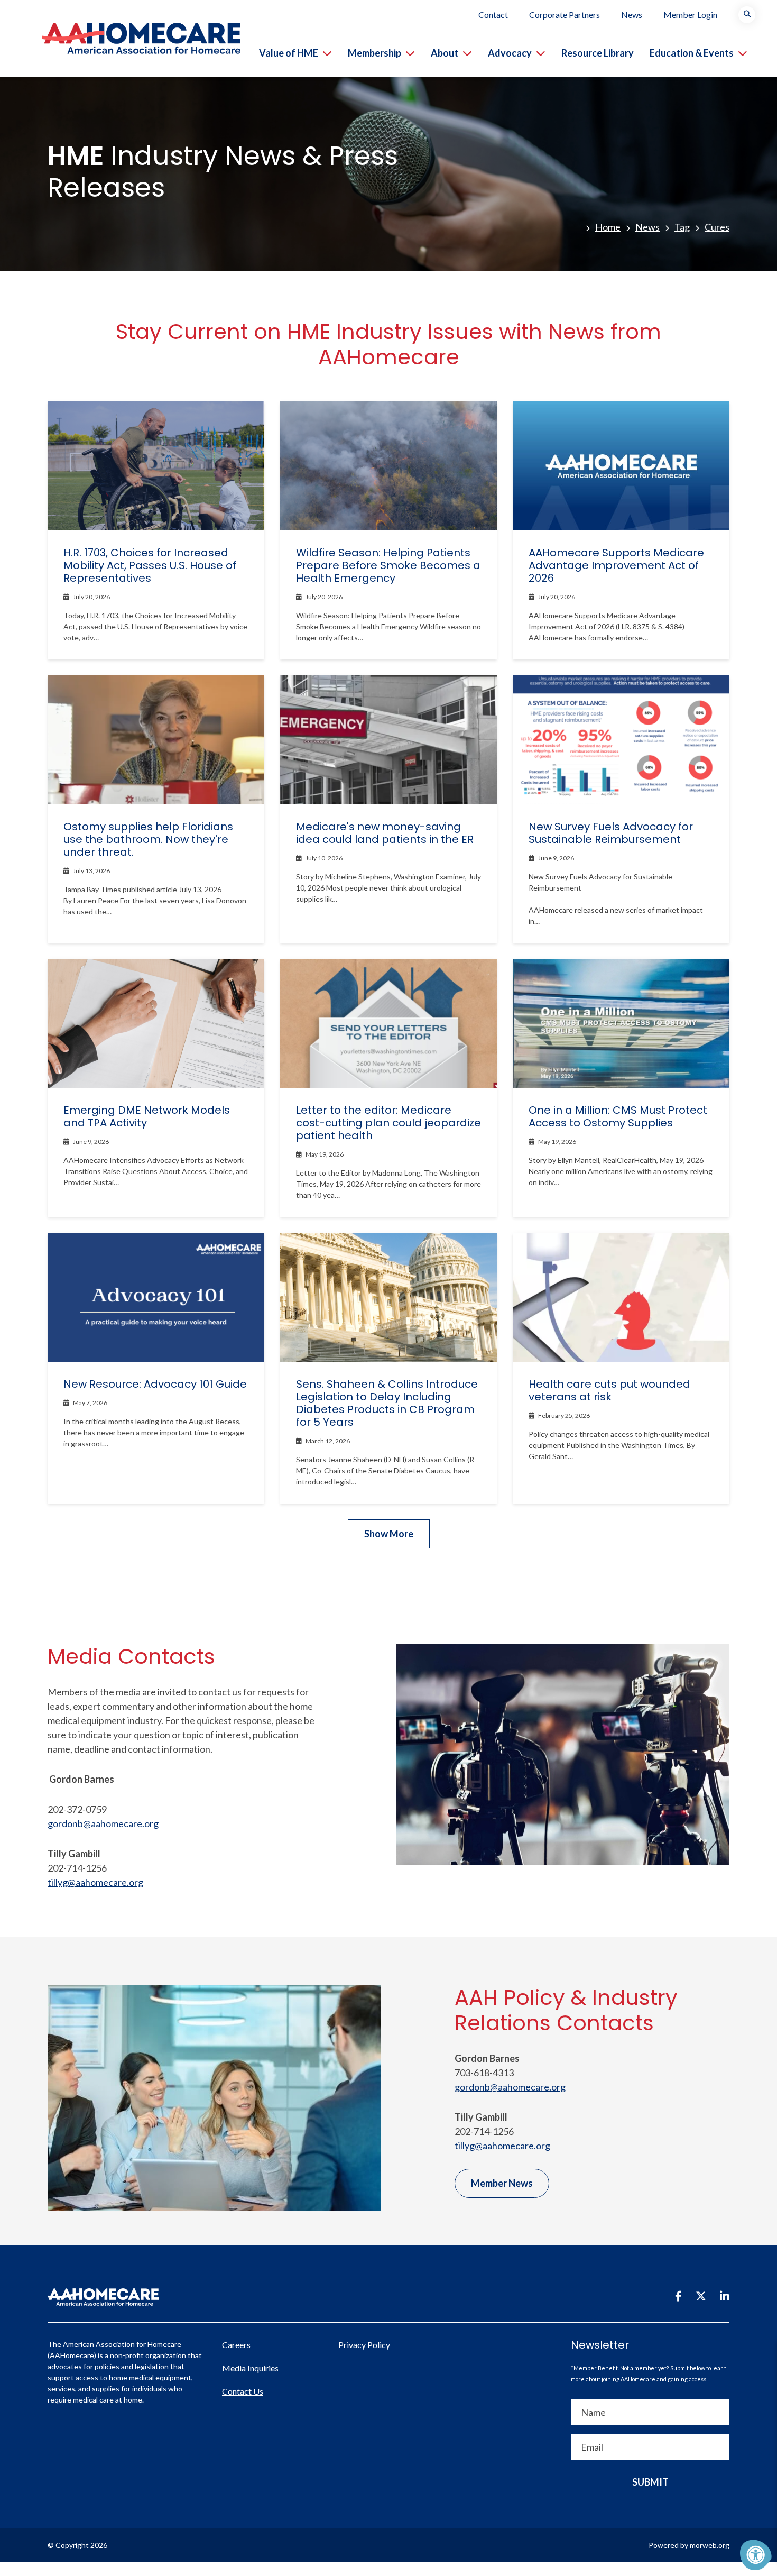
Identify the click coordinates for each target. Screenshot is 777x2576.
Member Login (690, 15)
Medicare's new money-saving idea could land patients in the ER (385, 833)
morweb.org (710, 2545)
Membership (374, 53)
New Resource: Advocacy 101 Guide (155, 1384)
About (445, 53)
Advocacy (510, 53)
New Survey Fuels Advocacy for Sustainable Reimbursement (611, 833)
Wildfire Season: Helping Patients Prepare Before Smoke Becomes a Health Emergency (388, 565)
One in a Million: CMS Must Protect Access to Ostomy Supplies (618, 1116)
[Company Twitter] (701, 2296)
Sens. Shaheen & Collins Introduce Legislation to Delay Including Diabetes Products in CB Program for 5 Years (387, 1403)
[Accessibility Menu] (756, 2555)
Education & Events (692, 53)
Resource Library (598, 53)
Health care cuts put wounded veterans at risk (609, 1390)
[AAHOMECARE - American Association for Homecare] (120, 38)
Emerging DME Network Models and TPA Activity (147, 1116)
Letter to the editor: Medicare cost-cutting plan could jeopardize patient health (388, 1123)
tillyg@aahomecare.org (95, 1882)
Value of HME (289, 53)
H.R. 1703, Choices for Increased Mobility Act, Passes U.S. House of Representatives (150, 565)
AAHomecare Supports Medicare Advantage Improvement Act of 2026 (616, 565)
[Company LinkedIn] (725, 2296)
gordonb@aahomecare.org (103, 1823)
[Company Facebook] (678, 2296)
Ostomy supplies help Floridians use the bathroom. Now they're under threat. (148, 839)
